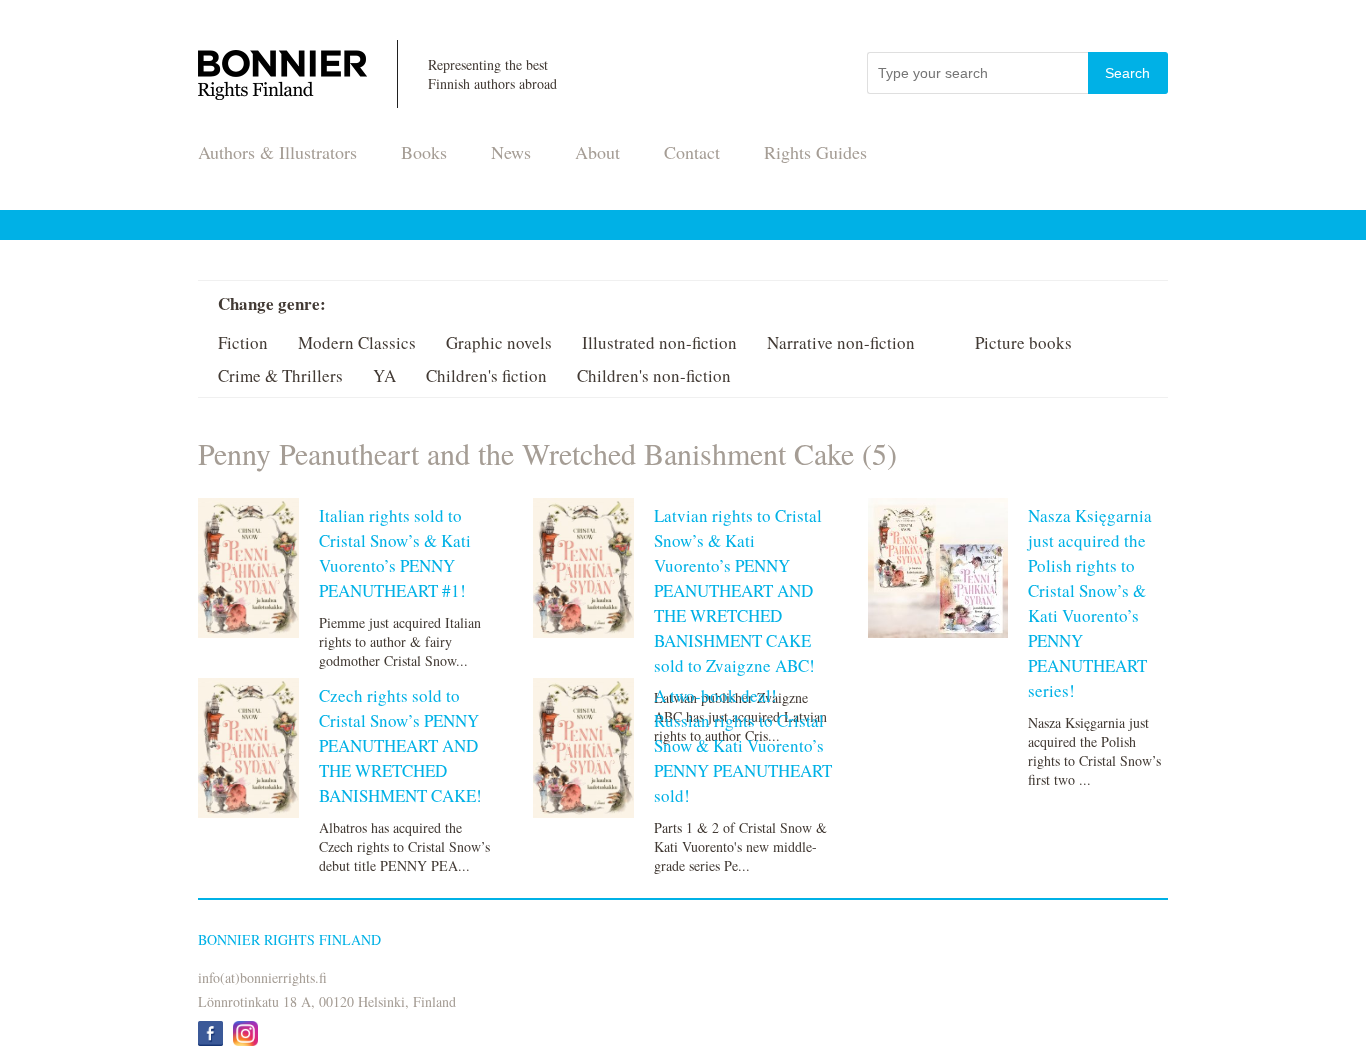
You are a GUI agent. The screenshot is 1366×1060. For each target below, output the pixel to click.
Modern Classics (357, 342)
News (511, 152)
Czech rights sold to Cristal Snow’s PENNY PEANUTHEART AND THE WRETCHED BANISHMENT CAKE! (400, 745)
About (597, 152)
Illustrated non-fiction (659, 342)
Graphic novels (499, 342)
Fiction (243, 342)
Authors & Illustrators (277, 152)
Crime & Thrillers (280, 375)
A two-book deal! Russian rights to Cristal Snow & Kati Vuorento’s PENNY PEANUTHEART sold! (743, 745)
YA (384, 375)
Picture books (1023, 342)
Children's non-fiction (654, 375)
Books (424, 152)
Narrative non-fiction (841, 342)
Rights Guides (815, 152)
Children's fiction (486, 375)
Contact (692, 152)
